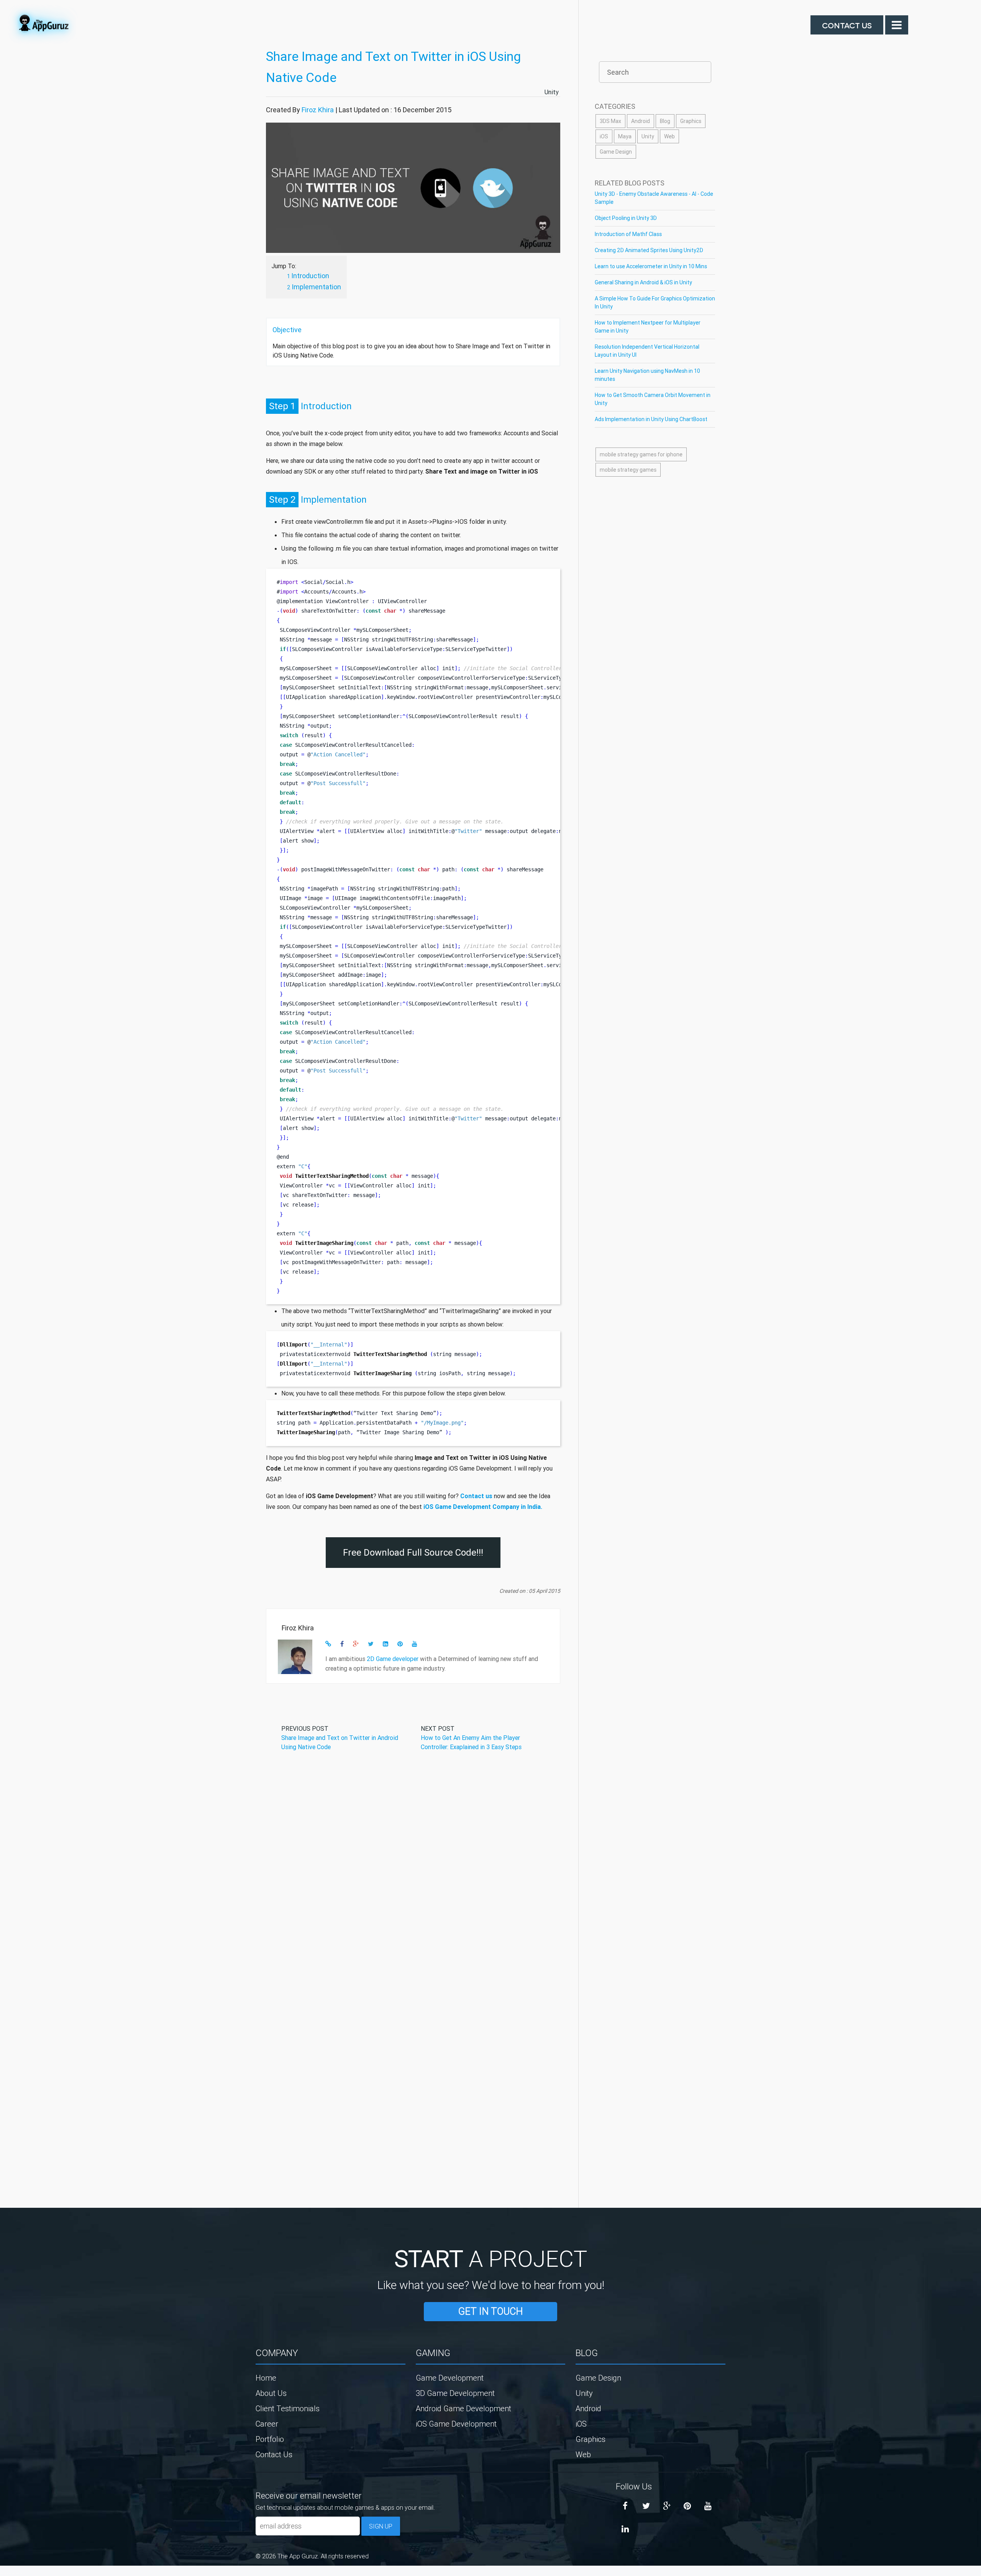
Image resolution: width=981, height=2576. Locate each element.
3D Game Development (455, 2393)
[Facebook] (625, 2506)
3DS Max (610, 121)
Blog (665, 121)
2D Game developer (393, 1659)
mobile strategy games (628, 470)
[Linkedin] (625, 2529)
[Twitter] (646, 2506)
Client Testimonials (288, 2408)
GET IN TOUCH (490, 2311)
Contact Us (847, 25)
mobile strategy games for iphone (641, 454)
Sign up (381, 2526)
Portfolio (270, 2439)
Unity (552, 92)
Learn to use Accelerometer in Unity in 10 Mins (651, 266)
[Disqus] (413, 1876)
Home (266, 2378)
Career (267, 2424)
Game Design (616, 152)
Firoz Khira (318, 110)
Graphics (691, 121)
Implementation (316, 287)
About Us (271, 2393)
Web (669, 136)
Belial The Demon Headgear (10, 2573)
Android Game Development (463, 2408)
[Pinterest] (687, 2506)
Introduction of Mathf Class (628, 234)
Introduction (310, 276)
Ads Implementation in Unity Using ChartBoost (651, 419)
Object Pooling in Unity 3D (626, 218)
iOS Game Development (456, 2424)
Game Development (450, 2378)
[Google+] (667, 2506)
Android (641, 121)
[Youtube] (708, 2506)
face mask (2, 2573)
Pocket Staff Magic (19, 2573)
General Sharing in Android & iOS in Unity (643, 282)
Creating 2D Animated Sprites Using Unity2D (649, 250)
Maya (625, 136)
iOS (604, 136)
